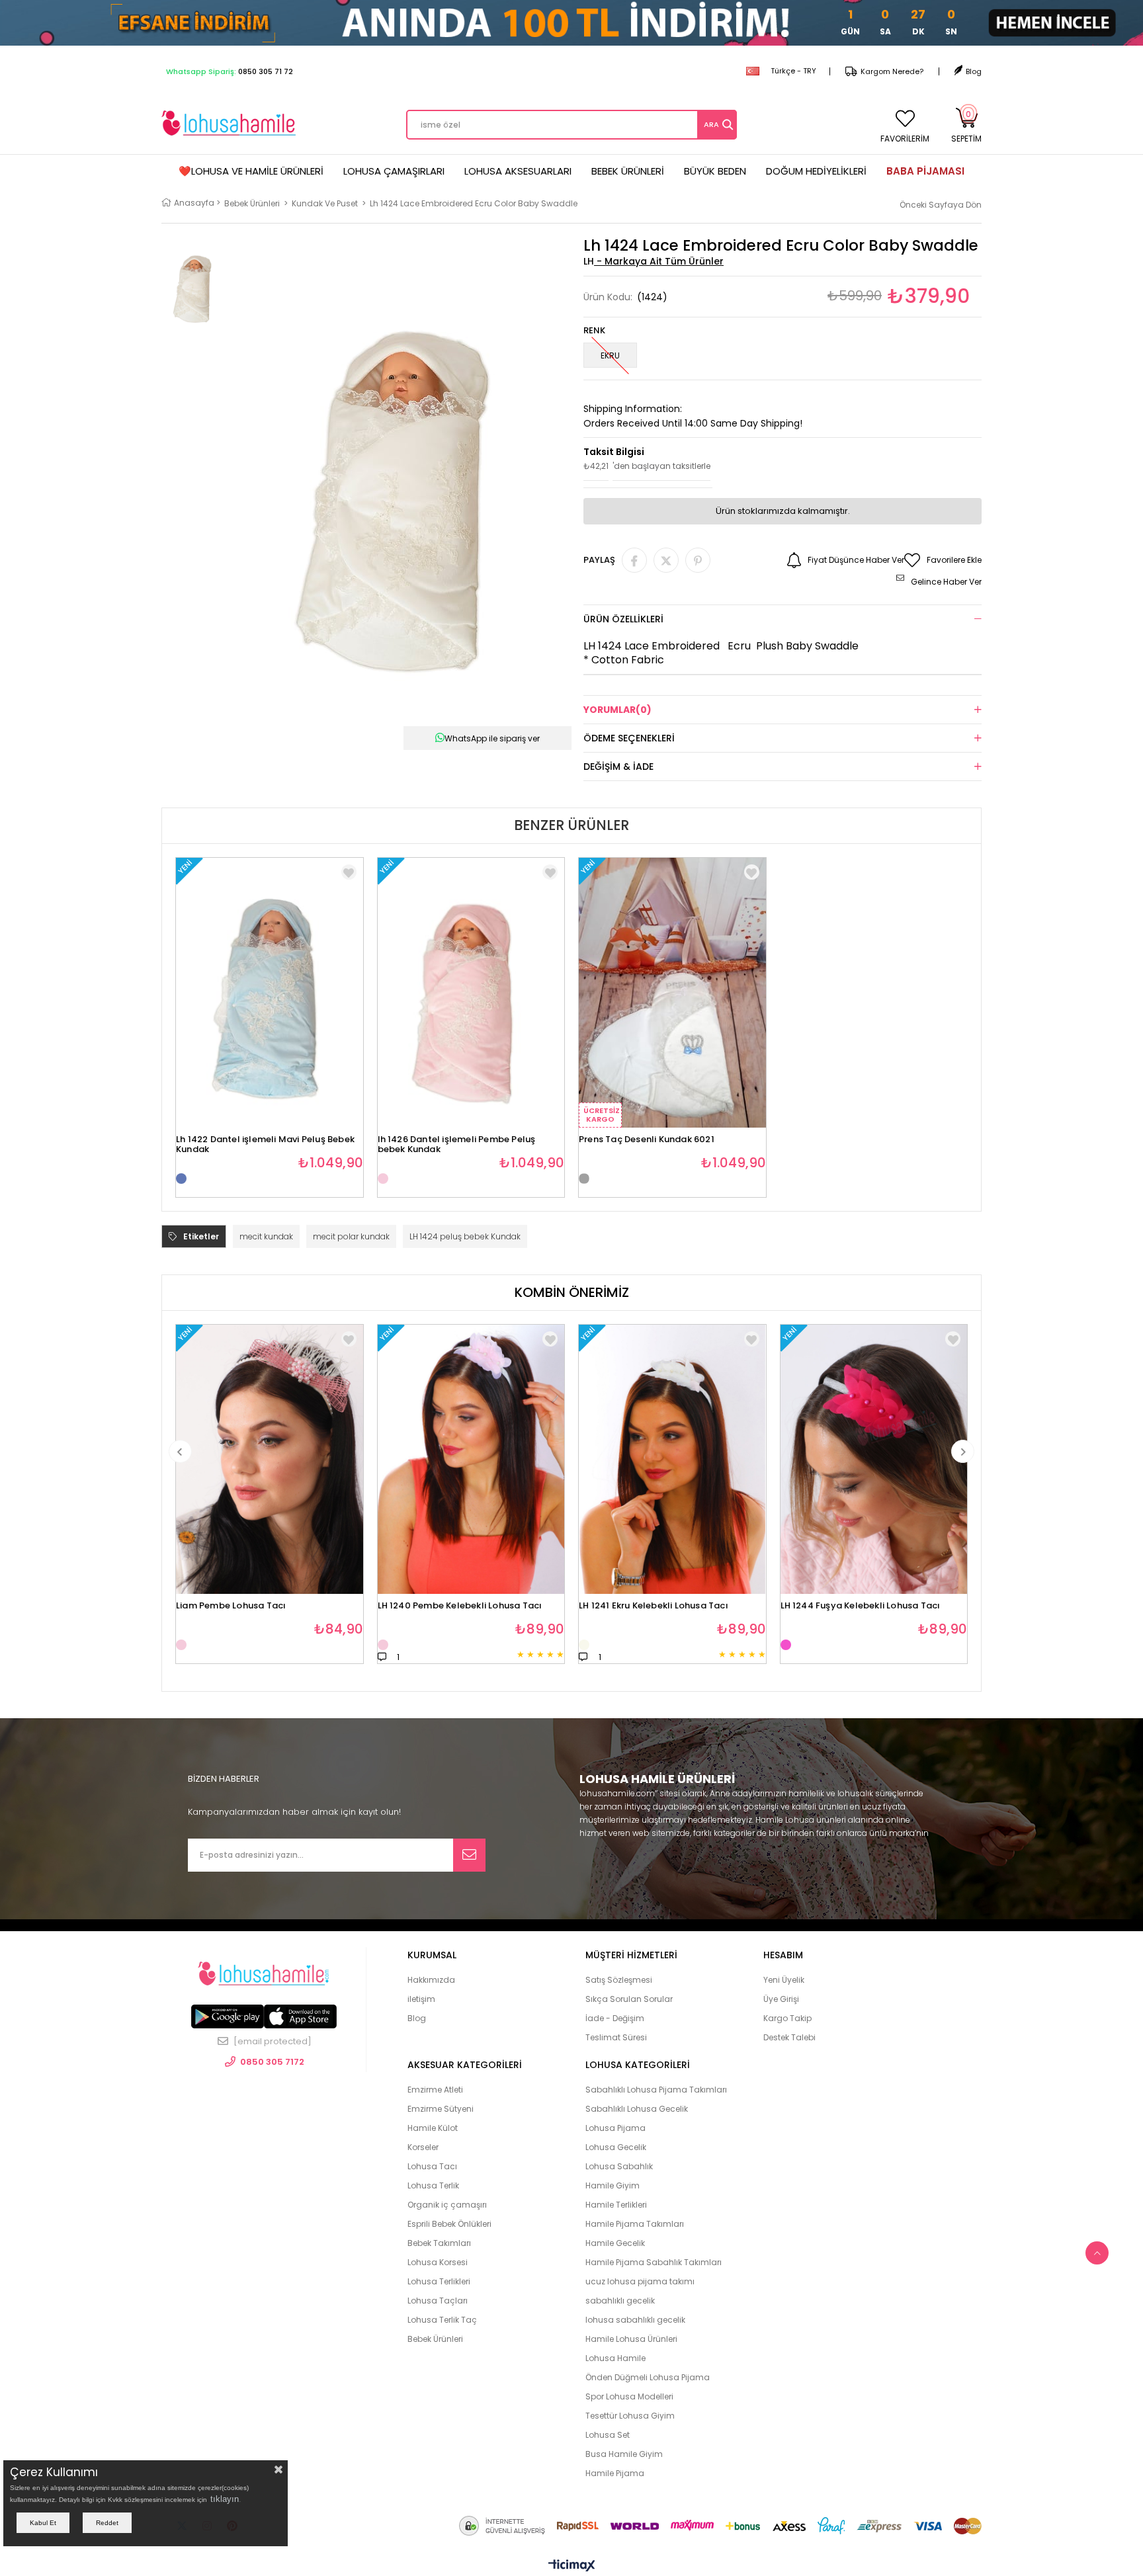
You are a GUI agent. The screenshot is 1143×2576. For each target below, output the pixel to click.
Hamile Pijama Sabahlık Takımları (654, 2262)
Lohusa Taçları (438, 2301)
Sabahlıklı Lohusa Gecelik (637, 2109)
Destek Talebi (789, 2037)
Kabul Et (43, 2523)
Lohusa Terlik (433, 2185)
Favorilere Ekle (349, 872)
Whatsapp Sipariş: (230, 71)
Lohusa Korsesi (438, 2262)
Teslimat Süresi (616, 2037)
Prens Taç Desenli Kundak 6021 (647, 1140)
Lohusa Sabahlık (619, 2166)
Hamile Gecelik (615, 2243)
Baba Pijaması (925, 171)
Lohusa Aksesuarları (518, 171)
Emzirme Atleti (435, 2090)
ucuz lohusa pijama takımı (640, 2281)
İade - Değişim (615, 2018)
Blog (974, 71)
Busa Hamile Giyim (624, 2454)
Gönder (469, 1855)
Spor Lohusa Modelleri (629, 2396)
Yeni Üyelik (784, 1980)
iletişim (421, 1999)
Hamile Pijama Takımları (635, 2224)
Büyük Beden (715, 171)
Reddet (107, 2523)
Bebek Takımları (439, 2243)
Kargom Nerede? (892, 71)
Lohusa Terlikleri (439, 2281)
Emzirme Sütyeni (441, 2109)
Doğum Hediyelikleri (816, 171)
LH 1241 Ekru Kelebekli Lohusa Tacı (654, 1606)
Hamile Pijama (615, 2473)
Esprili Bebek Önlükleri (449, 2224)
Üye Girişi (781, 1999)
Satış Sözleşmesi (619, 1980)
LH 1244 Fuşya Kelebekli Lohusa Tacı (861, 1606)
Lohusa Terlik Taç (442, 2320)
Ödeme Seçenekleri (629, 738)
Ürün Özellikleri (623, 619)
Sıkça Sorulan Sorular (629, 1999)
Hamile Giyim (613, 2185)
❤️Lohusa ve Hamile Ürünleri (251, 171)
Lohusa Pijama (615, 2128)
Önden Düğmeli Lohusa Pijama (648, 2377)
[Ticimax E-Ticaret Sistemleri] (572, 2566)
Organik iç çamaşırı (447, 2205)
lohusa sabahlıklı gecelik (635, 2320)
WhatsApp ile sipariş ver (492, 738)
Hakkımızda (431, 1980)
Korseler (423, 2147)
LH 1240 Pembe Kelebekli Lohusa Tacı (460, 1606)
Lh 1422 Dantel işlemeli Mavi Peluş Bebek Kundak (265, 1141)
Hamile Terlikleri (616, 2205)
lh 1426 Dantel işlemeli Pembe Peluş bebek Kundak (457, 1141)
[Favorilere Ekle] (349, 1339)
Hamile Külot (433, 2128)
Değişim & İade (618, 767)
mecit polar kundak (351, 1236)
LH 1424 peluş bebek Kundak (465, 1236)
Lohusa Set (608, 2435)
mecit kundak (266, 1236)
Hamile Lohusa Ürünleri (631, 2339)
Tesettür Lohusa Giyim (630, 2416)
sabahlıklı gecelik (620, 2301)
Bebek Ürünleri (628, 171)
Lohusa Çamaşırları (394, 171)
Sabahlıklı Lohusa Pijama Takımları (656, 2090)
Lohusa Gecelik (616, 2147)
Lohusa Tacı (432, 2166)
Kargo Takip (787, 2018)
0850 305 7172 (272, 2062)
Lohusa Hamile (615, 2358)
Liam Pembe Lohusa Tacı (231, 1606)
